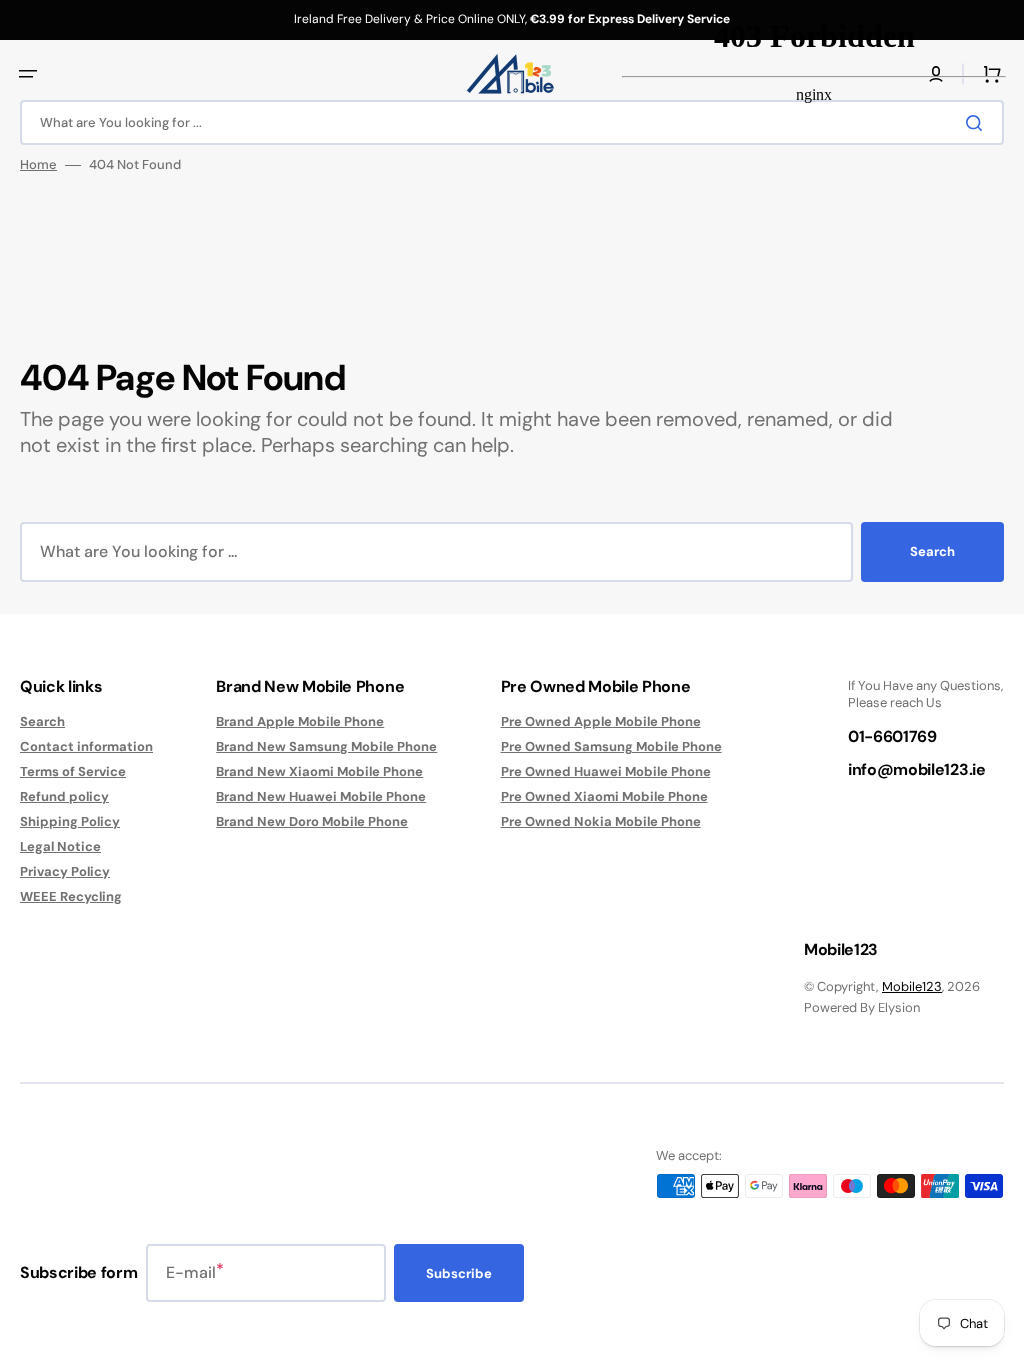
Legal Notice (60, 846)
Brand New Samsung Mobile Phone (326, 746)
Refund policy (64, 796)
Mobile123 (912, 986)
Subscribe (459, 1273)
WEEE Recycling (71, 896)
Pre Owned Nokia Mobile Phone (601, 821)
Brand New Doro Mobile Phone (312, 821)
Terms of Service (73, 771)
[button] (28, 74)
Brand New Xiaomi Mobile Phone (319, 771)
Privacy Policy (65, 871)
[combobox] (512, 122)
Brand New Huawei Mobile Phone (321, 796)
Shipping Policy (70, 821)
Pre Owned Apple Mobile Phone (601, 722)
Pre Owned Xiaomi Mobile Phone (604, 796)
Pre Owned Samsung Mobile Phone (611, 746)
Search (932, 551)
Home (38, 165)
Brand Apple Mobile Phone (300, 722)
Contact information (86, 746)
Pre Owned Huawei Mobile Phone (606, 771)
